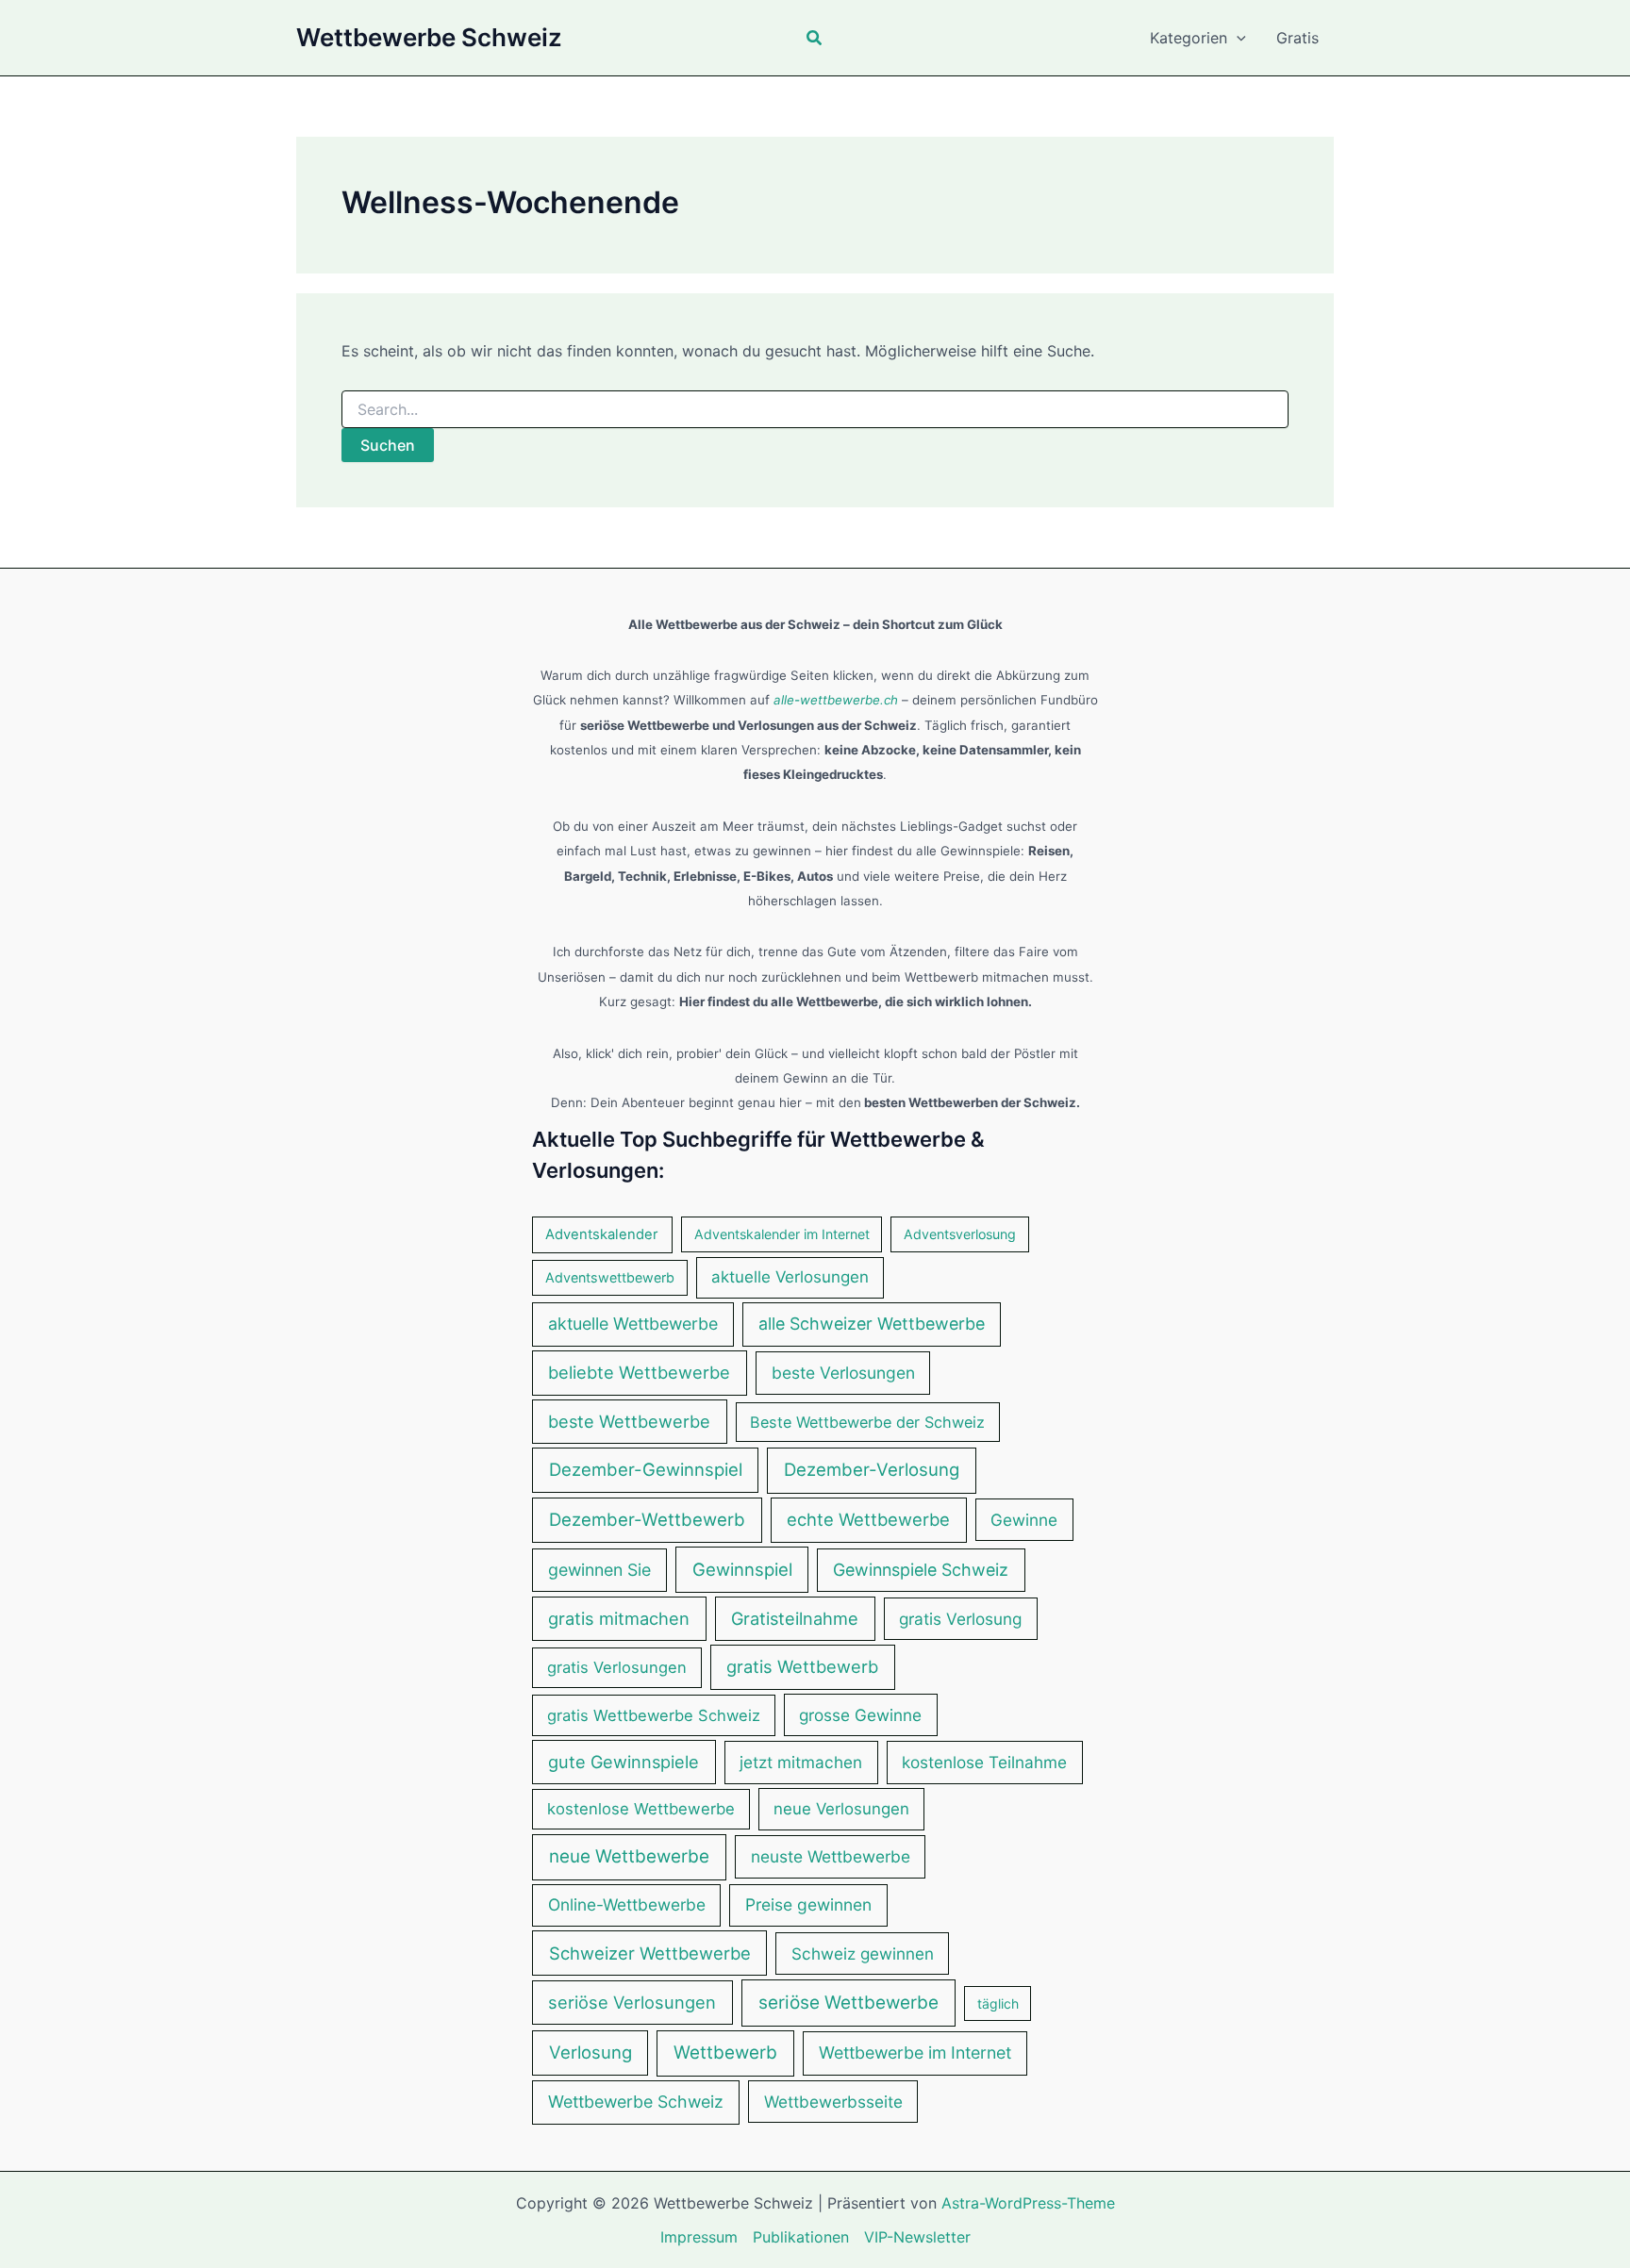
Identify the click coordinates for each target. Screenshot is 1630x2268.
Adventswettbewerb (610, 1277)
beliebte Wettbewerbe (639, 1372)
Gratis (1297, 38)
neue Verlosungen (841, 1809)
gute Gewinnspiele (624, 1762)
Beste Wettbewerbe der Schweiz (867, 1422)
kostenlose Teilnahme (984, 1762)
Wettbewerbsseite (833, 2102)
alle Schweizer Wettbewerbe (872, 1324)
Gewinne (1024, 1520)
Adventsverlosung (960, 1234)
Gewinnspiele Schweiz (921, 1570)
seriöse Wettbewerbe (848, 2003)
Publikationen (801, 2237)
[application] (1237, 38)
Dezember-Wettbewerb (647, 1520)
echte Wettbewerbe (868, 1519)
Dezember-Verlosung (872, 1470)
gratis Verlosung (960, 1619)
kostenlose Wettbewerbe (641, 1809)
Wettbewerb (725, 2053)
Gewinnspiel (742, 1569)
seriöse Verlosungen (632, 2002)
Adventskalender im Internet (782, 1234)
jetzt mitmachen (801, 1762)
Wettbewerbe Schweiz (429, 37)
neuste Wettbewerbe (831, 1856)
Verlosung (590, 2052)
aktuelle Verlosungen (790, 1277)
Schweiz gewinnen (863, 1953)
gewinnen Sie (599, 1570)
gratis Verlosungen (617, 1667)
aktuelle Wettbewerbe (633, 1324)
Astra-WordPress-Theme (1028, 2203)
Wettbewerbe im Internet (915, 2053)
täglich (998, 2003)
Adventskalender (602, 1234)
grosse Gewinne (860, 1715)
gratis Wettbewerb (802, 1666)
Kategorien (1189, 38)
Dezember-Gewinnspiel (646, 1469)
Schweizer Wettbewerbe (650, 1953)
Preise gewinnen (808, 1904)
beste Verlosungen (843, 1373)
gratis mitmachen (619, 1618)
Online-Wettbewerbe (627, 1904)
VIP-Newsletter (917, 2237)
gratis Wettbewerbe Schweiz (654, 1715)
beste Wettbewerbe (629, 1421)
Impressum (699, 2237)
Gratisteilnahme (795, 1618)
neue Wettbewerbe (629, 1856)
